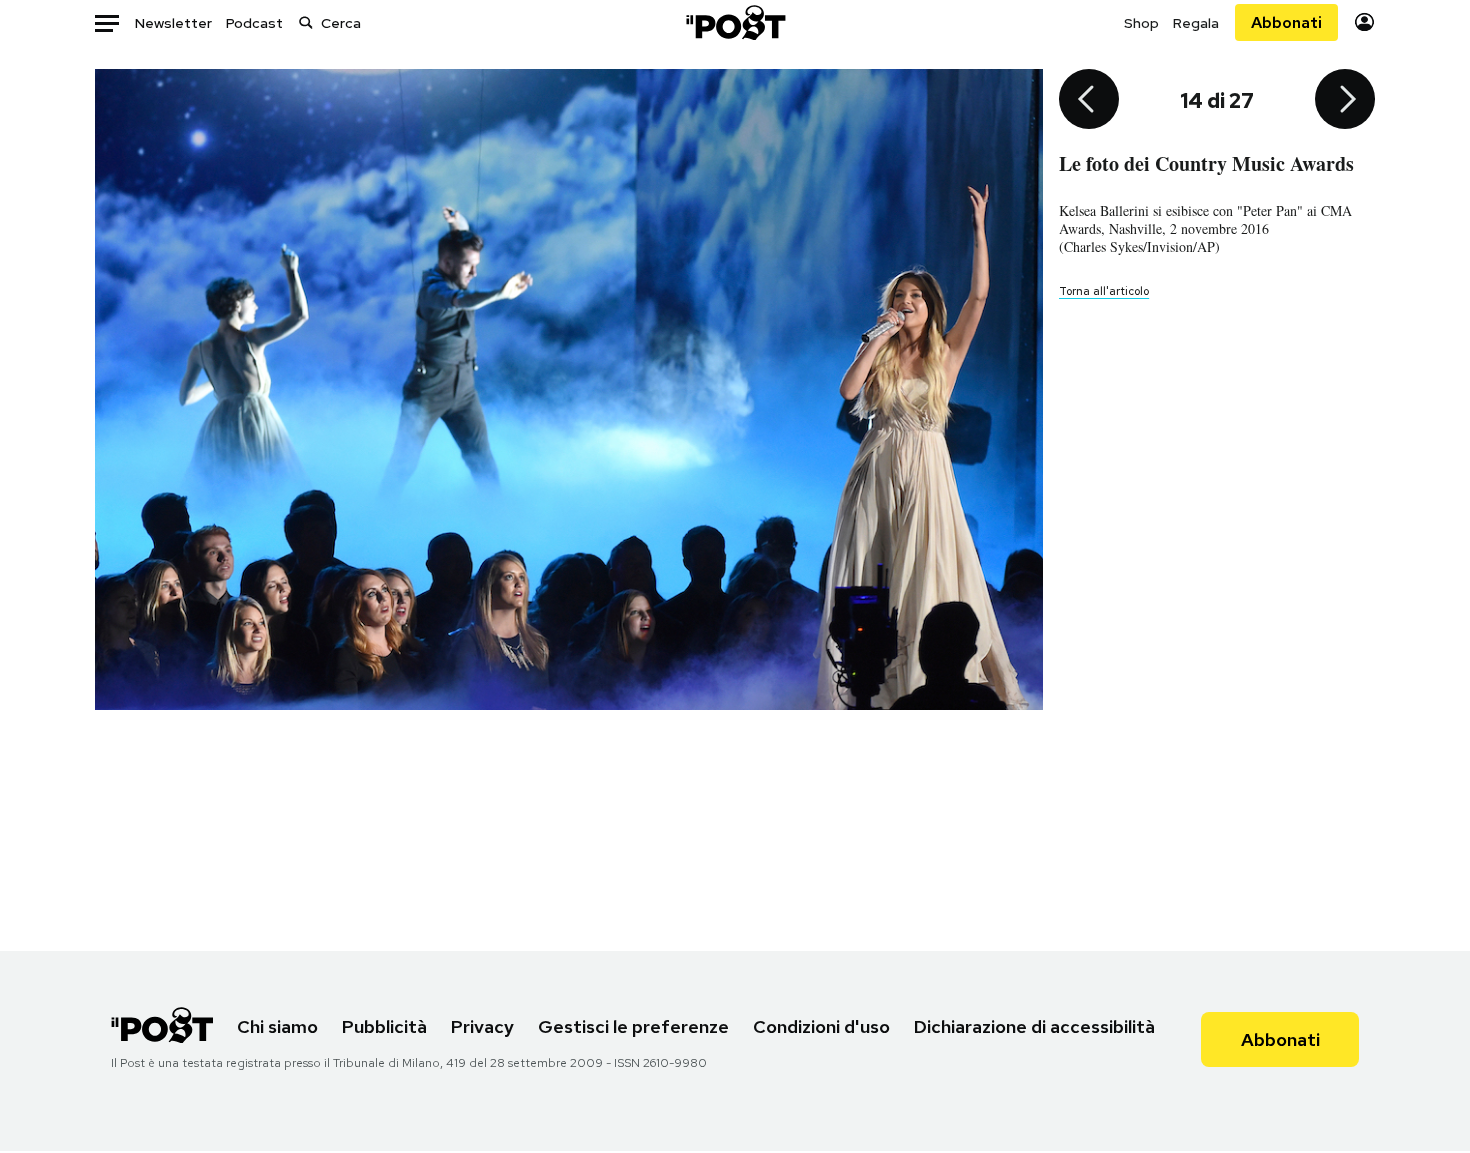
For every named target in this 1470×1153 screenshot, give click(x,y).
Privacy (482, 1026)
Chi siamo (277, 1026)
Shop (1141, 23)
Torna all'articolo (1104, 291)
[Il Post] (735, 22)
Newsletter (173, 23)
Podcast (254, 23)
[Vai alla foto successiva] (1345, 101)
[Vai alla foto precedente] (1089, 101)
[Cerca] (306, 22)
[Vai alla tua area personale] (1364, 22)
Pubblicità (384, 1026)
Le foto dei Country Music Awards (1206, 163)
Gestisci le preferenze (633, 1026)
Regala (1196, 23)
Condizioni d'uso (821, 1026)
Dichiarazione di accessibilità (1034, 1026)
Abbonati (1286, 22)
